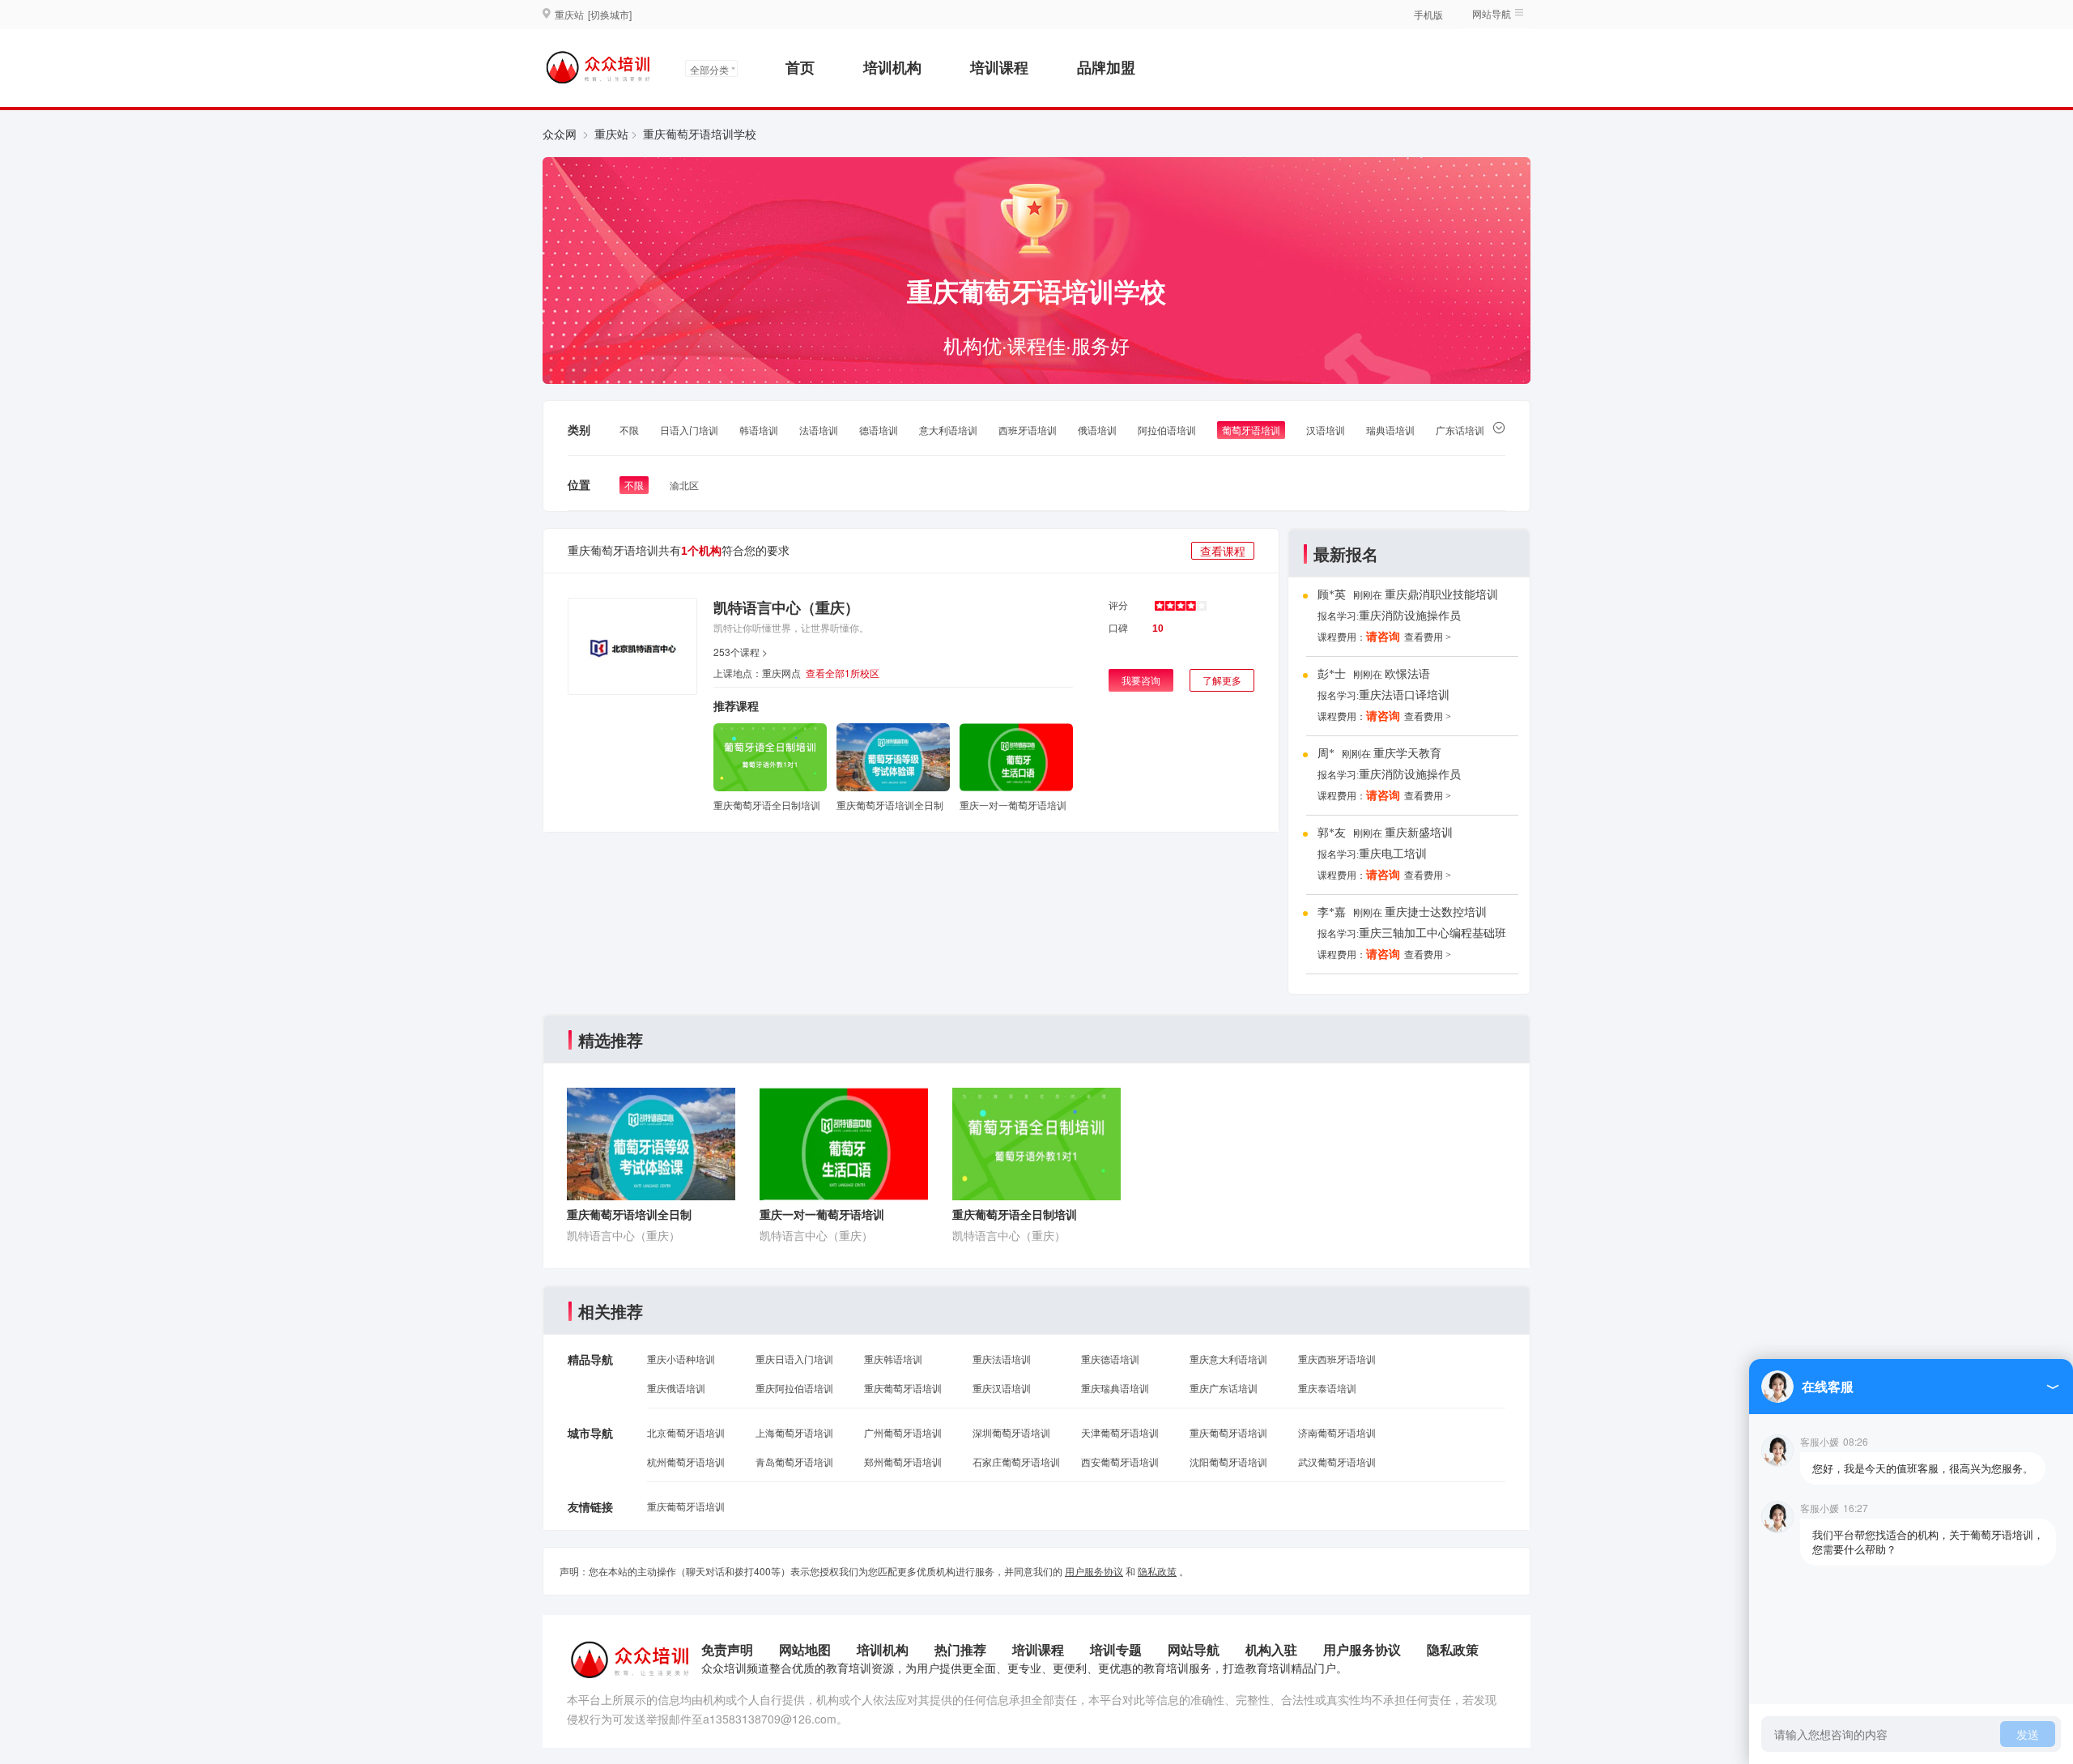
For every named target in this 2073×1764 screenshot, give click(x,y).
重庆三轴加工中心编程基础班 (1432, 933)
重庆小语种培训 (681, 1359)
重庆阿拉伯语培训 (794, 1388)
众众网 (560, 134)
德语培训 (879, 430)
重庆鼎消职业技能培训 (1441, 595)
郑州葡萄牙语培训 (903, 1461)
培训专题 (1116, 1649)
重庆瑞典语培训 (1115, 1388)
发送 (2028, 1734)
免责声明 (727, 1649)
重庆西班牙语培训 (1337, 1359)
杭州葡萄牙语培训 (686, 1461)
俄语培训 (1097, 430)
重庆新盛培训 (1419, 833)
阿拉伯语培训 (1167, 430)
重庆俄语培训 (676, 1388)
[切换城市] (610, 14)
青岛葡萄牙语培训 (794, 1461)
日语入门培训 (689, 430)
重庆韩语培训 (893, 1359)
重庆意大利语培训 (1228, 1359)
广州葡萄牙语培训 (903, 1432)
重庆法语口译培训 (1404, 695)
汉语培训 (1326, 430)
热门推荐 (960, 1649)
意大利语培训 (948, 430)
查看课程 (1223, 551)
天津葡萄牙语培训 (1120, 1432)
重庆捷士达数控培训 (1436, 912)
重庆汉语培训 (1002, 1388)
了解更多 (1222, 680)
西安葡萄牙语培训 (1120, 1461)
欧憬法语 (1407, 674)
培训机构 (892, 67)
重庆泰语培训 (1327, 1388)
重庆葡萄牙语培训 (903, 1388)
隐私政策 (1157, 1571)
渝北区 (684, 485)
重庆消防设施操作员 (1410, 616)
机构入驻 (1271, 1649)
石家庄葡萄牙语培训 (1016, 1461)
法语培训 (819, 430)
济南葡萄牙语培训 (1337, 1432)
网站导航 (1194, 1649)
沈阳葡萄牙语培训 (1228, 1461)
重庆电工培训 (1393, 854)
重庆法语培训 (1002, 1359)
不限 (629, 430)
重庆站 (611, 134)
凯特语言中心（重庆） (786, 607)
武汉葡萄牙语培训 (1337, 1461)
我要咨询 (1141, 680)
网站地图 (805, 1649)
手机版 (1428, 14)
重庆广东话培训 (1224, 1388)
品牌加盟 (1106, 67)
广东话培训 (1460, 430)
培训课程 (999, 67)
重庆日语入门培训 (794, 1359)
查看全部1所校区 (843, 673)
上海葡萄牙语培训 (794, 1432)
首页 (800, 67)
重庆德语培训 (1110, 1359)
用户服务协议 (1094, 1571)
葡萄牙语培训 (1251, 430)
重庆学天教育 (1407, 754)
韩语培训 (759, 430)
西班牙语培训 (1028, 430)
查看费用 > (1428, 637)
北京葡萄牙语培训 (686, 1432)
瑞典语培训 (1390, 430)
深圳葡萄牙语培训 (1011, 1432)
